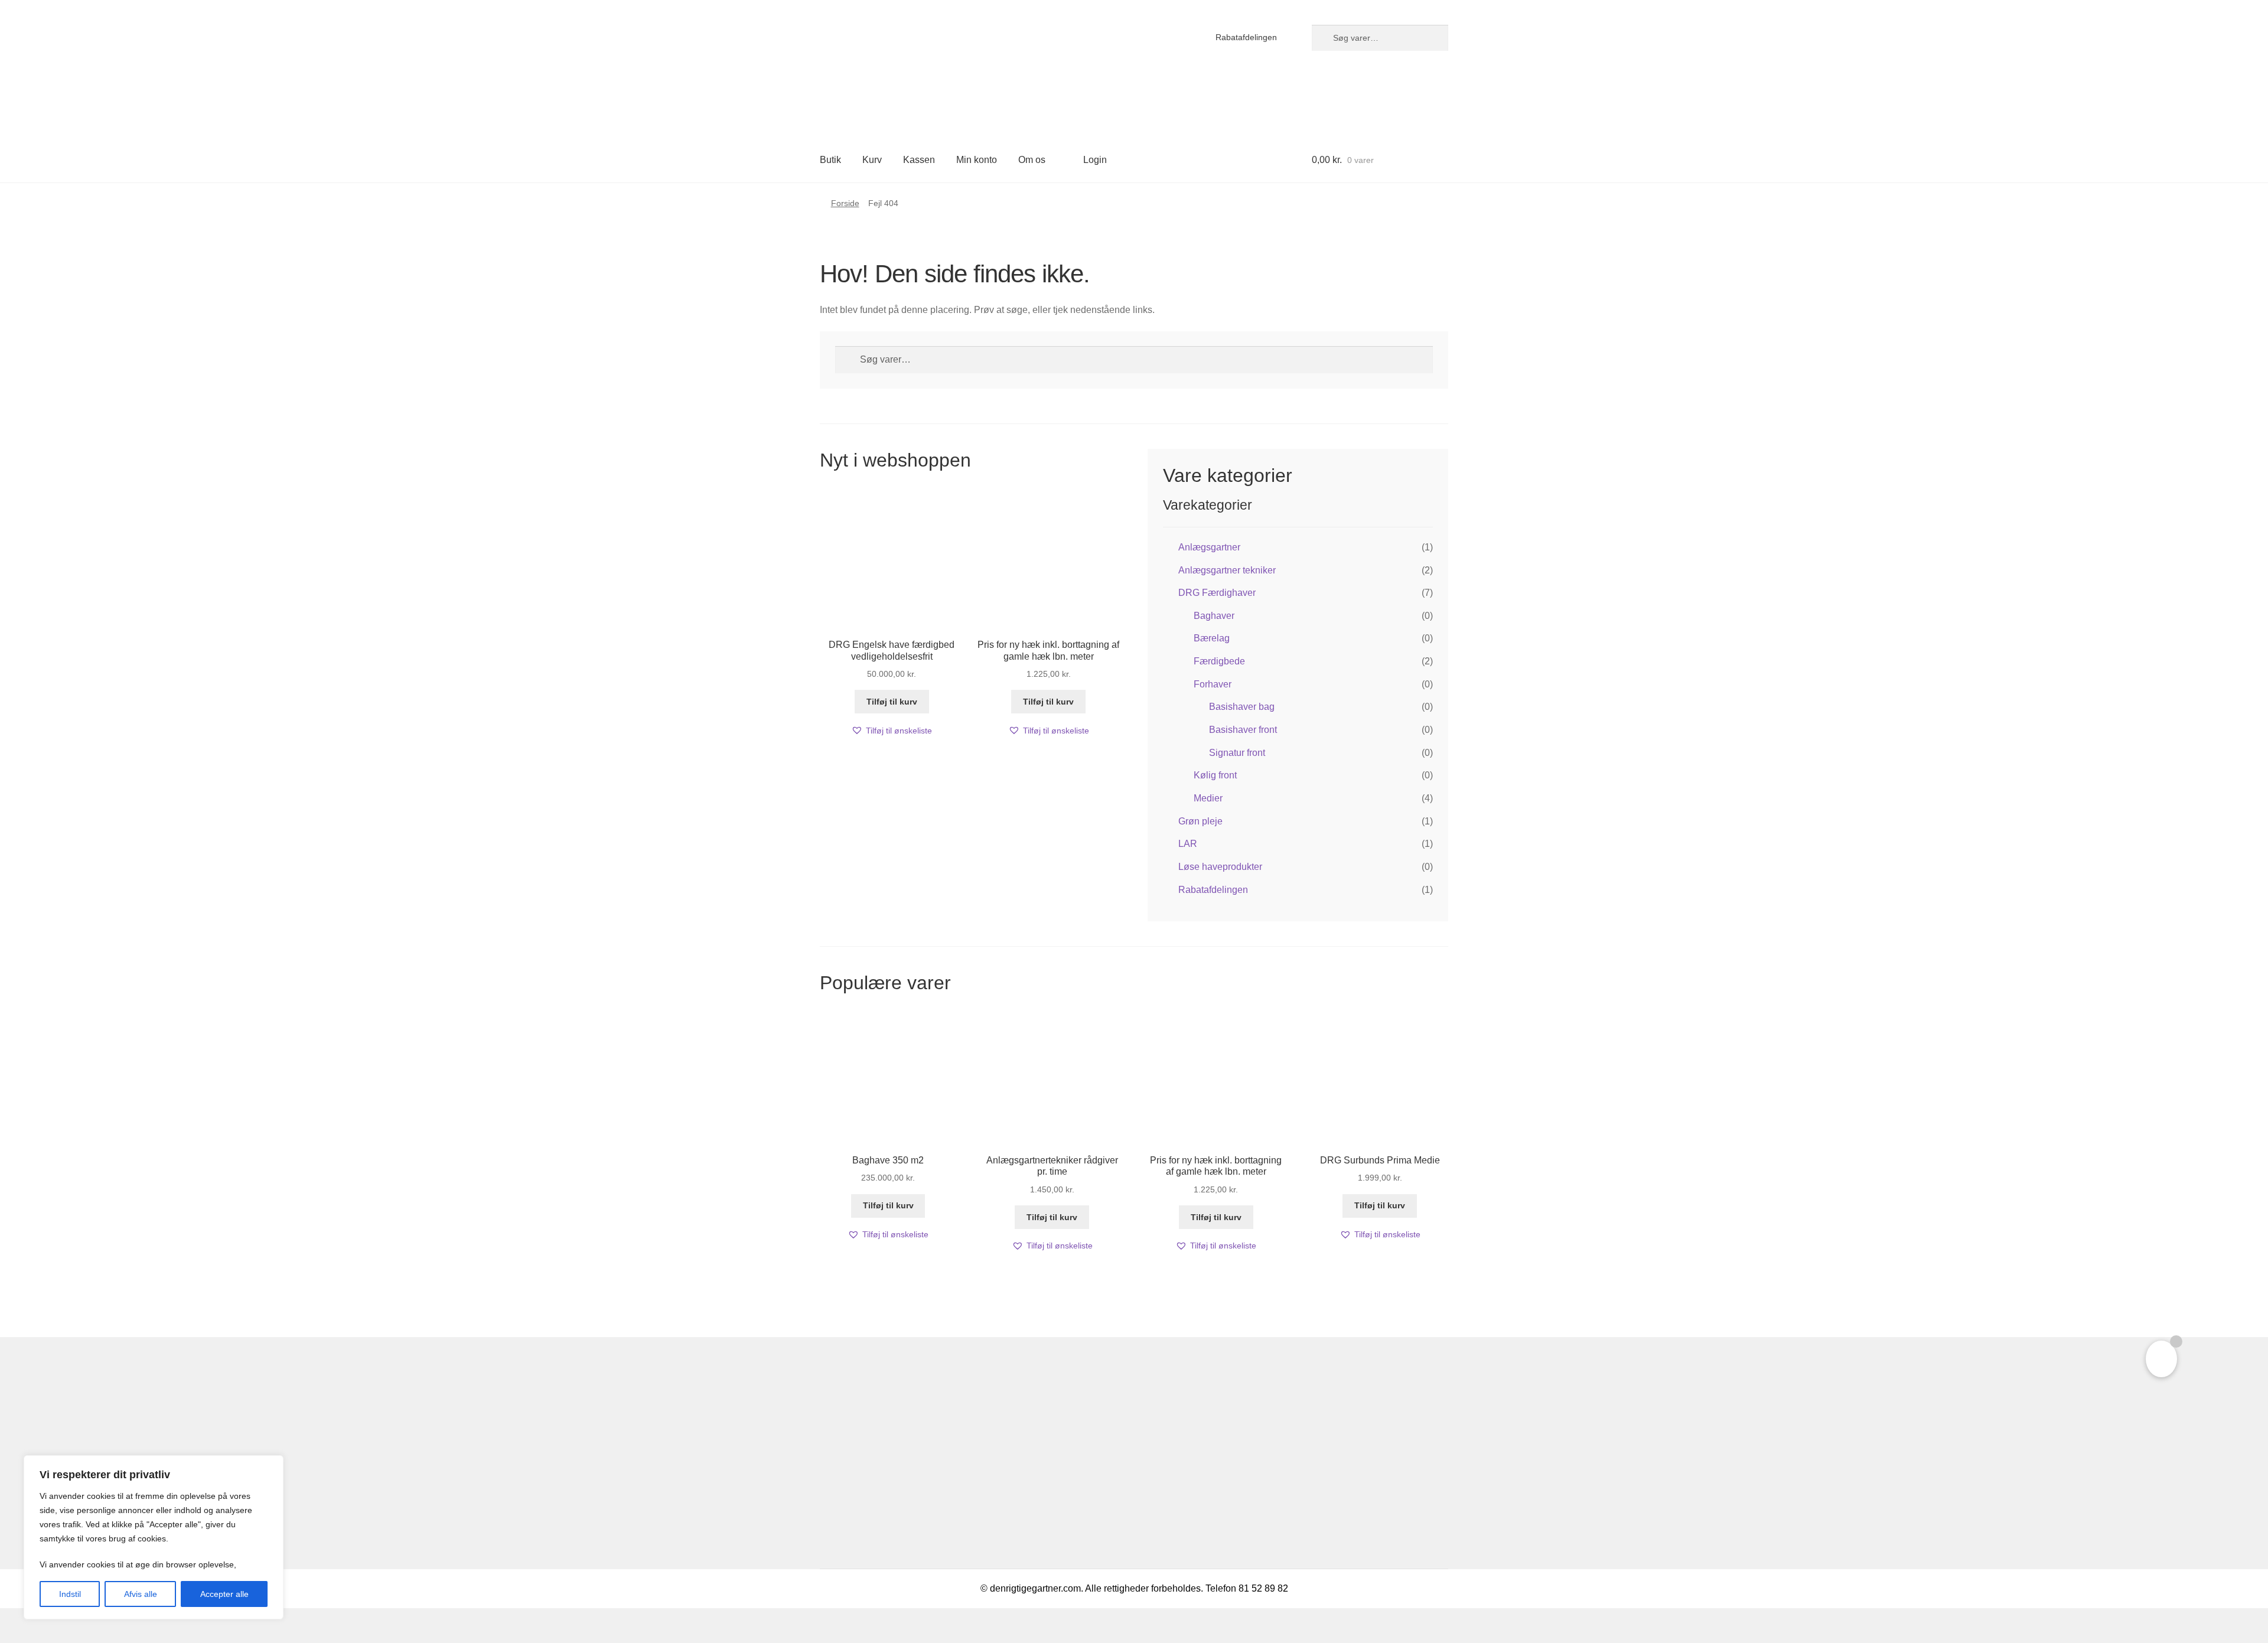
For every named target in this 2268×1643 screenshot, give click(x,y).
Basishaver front (1243, 730)
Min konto (977, 160)
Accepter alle (224, 1594)
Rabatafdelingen (1246, 37)
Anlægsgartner (1209, 547)
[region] (154, 1537)
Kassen (919, 160)
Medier (1208, 798)
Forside (845, 203)
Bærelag (1212, 638)
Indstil (70, 1594)
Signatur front (1237, 753)
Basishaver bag (1242, 707)
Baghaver (1214, 616)
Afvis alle (141, 1594)
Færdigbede (1219, 661)
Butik (830, 160)
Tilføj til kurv (892, 702)
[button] (892, 731)
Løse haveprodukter (1220, 867)
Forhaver (1213, 684)
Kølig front (1215, 775)
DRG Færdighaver (1217, 593)
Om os (1032, 160)
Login (1095, 160)
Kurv (872, 160)
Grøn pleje (1200, 821)
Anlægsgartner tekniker (1227, 570)
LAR (1188, 844)
